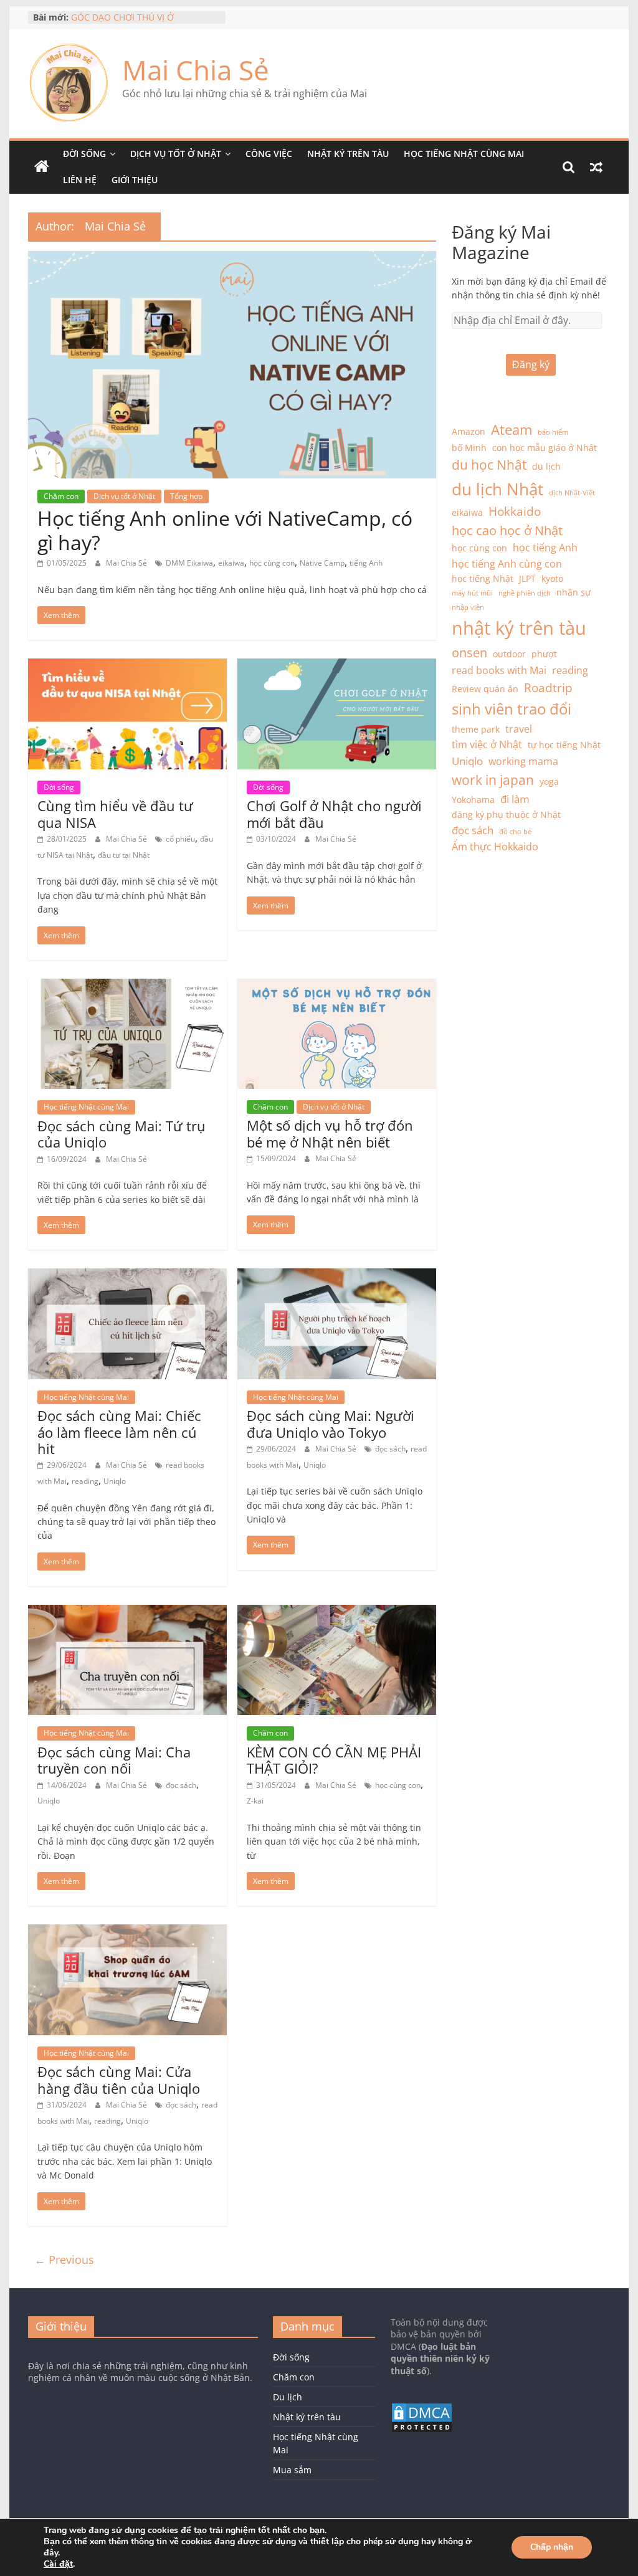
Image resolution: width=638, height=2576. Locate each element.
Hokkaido (515, 511)
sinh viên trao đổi (512, 709)
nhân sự (574, 592)
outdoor (509, 654)
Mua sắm (292, 2470)
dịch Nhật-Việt (572, 493)
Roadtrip (548, 687)
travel (519, 729)
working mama (523, 761)
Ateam (512, 430)
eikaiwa (231, 563)
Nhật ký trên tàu (348, 154)
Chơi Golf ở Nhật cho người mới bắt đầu (334, 814)
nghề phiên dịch (525, 593)
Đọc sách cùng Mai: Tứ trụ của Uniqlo (121, 1134)
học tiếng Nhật (483, 578)
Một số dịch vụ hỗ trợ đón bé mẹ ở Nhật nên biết (330, 1133)
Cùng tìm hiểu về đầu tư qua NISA (115, 814)
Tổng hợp (186, 496)
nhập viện (468, 607)
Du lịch (288, 2397)
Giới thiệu (135, 180)
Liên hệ (80, 180)
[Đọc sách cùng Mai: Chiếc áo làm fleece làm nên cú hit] (127, 1276)
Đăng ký (531, 364)
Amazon (469, 431)
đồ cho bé (515, 832)
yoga (549, 782)
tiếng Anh (366, 563)
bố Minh (469, 448)
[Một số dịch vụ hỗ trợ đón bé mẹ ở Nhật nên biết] (337, 986)
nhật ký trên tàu (519, 628)
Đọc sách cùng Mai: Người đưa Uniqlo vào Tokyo (331, 1423)
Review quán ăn (485, 689)
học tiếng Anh (545, 548)
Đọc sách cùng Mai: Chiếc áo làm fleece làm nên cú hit (119, 1432)
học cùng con (272, 563)
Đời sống (84, 154)
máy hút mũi (472, 593)
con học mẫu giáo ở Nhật (545, 448)
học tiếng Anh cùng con (507, 564)
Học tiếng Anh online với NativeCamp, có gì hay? (225, 530)
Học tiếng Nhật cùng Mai (464, 154)
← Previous (64, 2260)
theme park (476, 729)
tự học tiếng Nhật (564, 745)
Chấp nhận (552, 2547)
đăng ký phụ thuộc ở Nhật (506, 815)
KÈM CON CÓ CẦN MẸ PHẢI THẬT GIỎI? (334, 1760)
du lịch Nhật (498, 489)
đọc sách (390, 1449)
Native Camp (322, 563)
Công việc (269, 154)
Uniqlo (115, 1481)
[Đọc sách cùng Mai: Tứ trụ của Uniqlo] (127, 986)
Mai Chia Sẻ (196, 70)
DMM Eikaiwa (189, 563)
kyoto (552, 578)
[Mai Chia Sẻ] (42, 167)
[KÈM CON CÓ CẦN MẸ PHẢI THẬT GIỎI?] (337, 1612)
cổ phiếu (180, 839)
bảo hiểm (553, 432)
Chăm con (61, 496)
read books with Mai (499, 670)
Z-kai (255, 1801)
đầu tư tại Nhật (124, 855)
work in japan (493, 780)
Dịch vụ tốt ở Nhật (176, 154)
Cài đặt (58, 2564)
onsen (469, 653)
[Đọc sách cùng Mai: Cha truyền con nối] (127, 1612)
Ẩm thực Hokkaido (495, 847)
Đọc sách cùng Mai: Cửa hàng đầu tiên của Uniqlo (119, 2079)
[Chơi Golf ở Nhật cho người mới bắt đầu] (337, 666)
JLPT (527, 578)
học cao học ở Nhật (507, 530)
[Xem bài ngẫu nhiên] (596, 167)
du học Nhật (489, 465)
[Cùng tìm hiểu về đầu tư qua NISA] (127, 666)
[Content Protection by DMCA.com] (422, 2408)
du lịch (546, 466)
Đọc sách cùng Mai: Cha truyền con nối (114, 1760)
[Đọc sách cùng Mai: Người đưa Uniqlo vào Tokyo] (337, 1276)
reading (85, 1481)
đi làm (515, 799)
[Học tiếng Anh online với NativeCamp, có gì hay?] (232, 259)
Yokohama (473, 800)
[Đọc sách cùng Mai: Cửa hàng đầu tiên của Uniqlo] (127, 1932)
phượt (544, 654)
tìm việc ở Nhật (487, 744)
